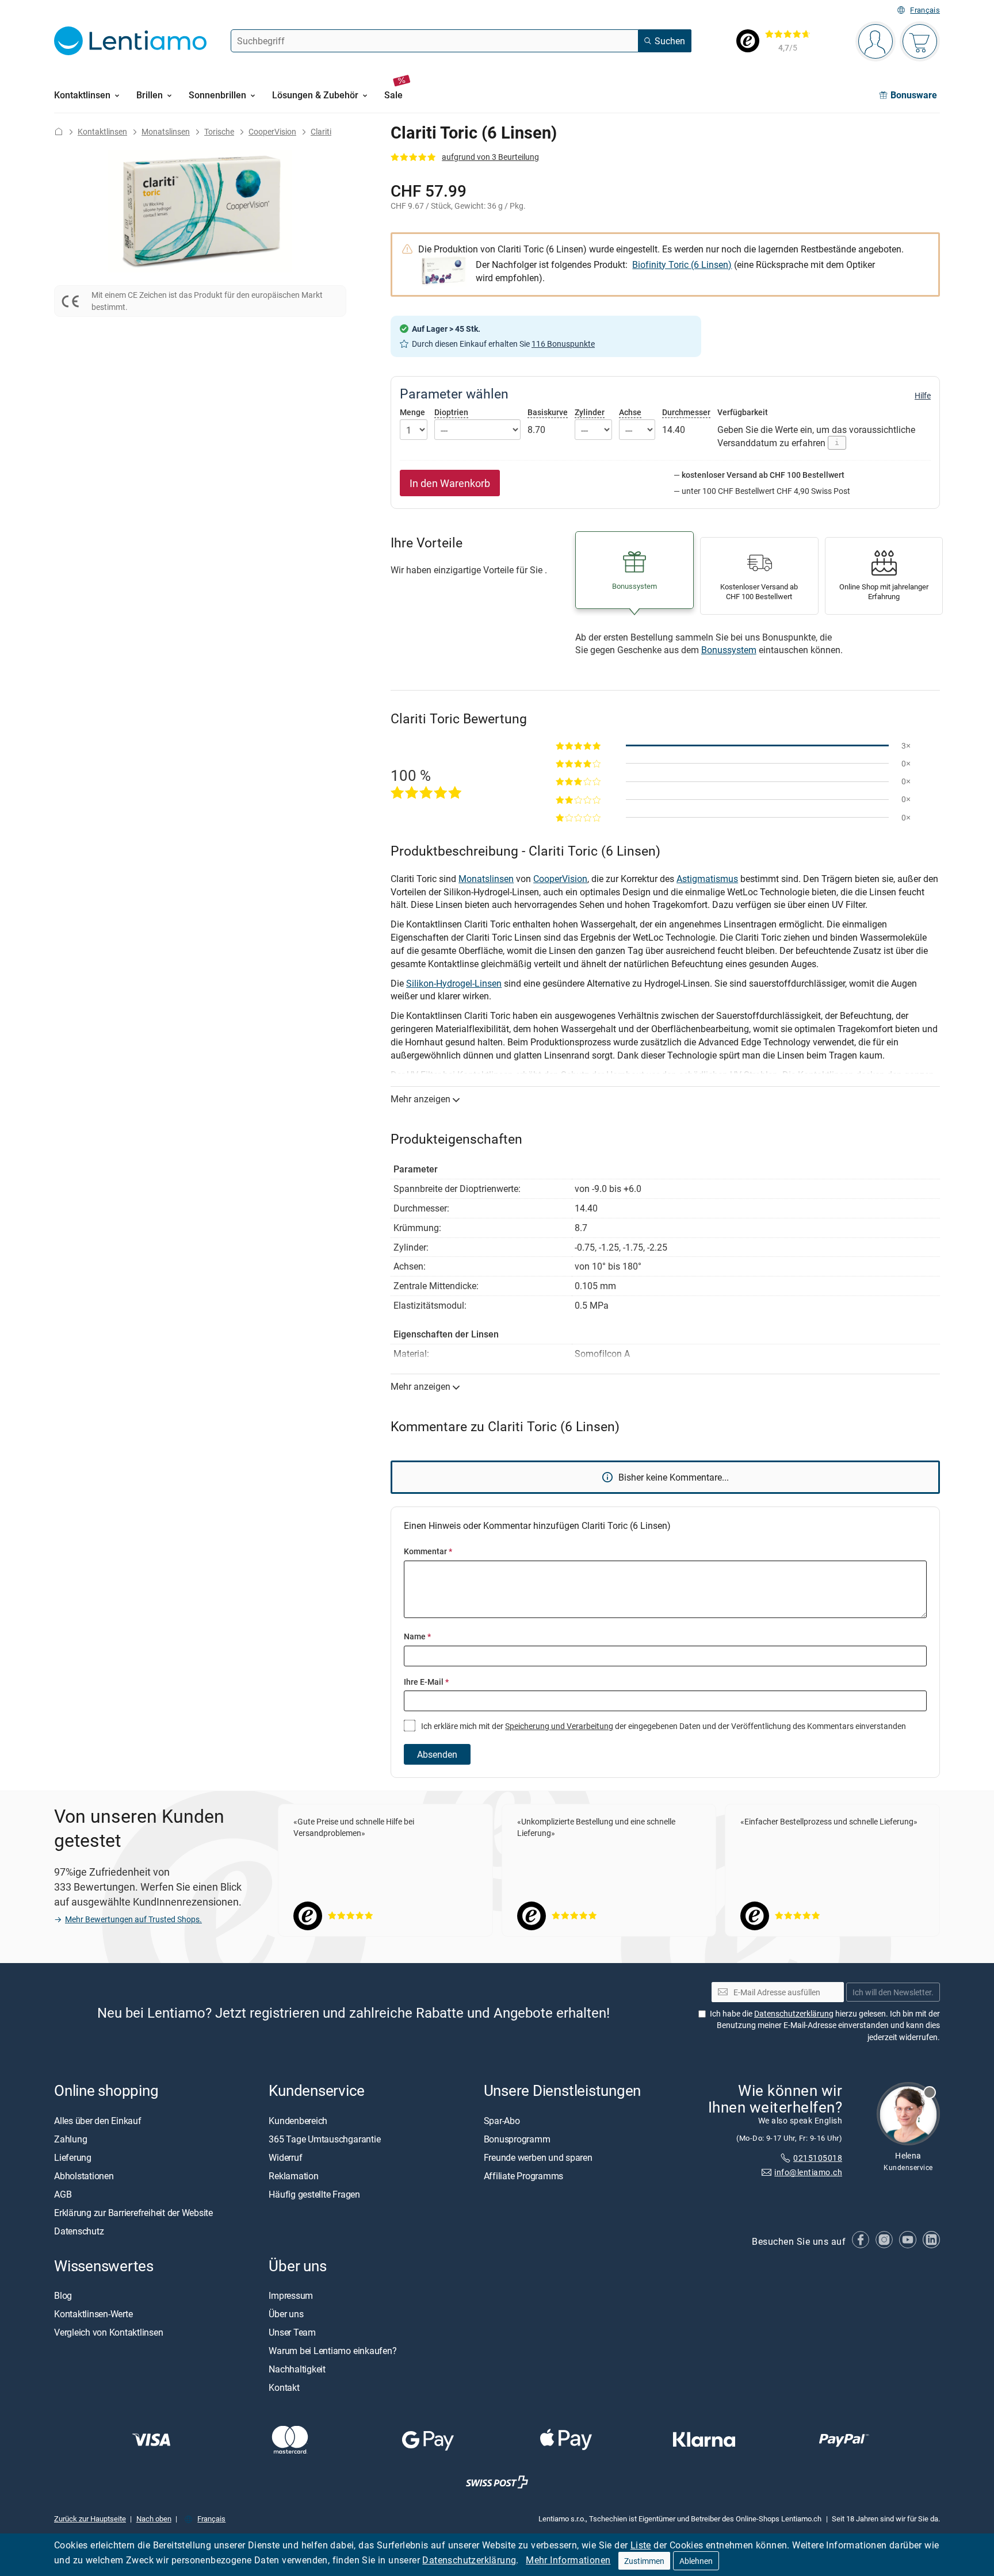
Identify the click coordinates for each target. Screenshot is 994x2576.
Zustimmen (644, 2561)
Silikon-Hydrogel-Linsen (454, 983)
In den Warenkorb (450, 483)
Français (925, 10)
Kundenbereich (298, 2121)
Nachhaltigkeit (297, 2369)
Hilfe (923, 396)
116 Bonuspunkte (563, 344)
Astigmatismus (707, 879)
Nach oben (154, 2518)
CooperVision (272, 131)
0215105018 (818, 2158)
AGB (63, 2194)
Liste (641, 2545)
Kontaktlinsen (102, 131)
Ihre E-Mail (426, 1682)
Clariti (321, 131)
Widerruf (285, 2157)
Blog (63, 2295)
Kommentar (428, 1551)
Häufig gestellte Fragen (314, 2194)
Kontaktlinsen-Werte (93, 2314)
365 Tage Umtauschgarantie (324, 2139)
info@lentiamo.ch (808, 2172)
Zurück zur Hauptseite (90, 2518)
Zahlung (70, 2139)
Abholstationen (84, 2176)
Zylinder (590, 412)
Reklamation (293, 2176)
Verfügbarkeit (743, 412)
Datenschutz (79, 2231)
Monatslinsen (166, 131)
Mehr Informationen (568, 2560)
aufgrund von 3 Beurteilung (490, 157)
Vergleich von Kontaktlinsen (109, 2332)
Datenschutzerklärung (469, 2560)
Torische (219, 131)
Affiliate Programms (523, 2176)
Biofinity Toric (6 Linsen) (682, 264)
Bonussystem (729, 650)
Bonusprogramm (517, 2139)
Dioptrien (451, 412)
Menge (412, 412)
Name (417, 1636)
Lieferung (73, 2157)
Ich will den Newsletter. (893, 1992)
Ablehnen (696, 2561)
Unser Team (292, 2332)
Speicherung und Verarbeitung (559, 1726)
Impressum (291, 2295)
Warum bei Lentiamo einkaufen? (332, 2351)
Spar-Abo (502, 2121)
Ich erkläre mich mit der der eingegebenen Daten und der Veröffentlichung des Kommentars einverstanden (663, 1726)
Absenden (437, 1754)
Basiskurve (548, 412)
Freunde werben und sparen (538, 2157)
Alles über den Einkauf (98, 2121)
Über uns (286, 2314)
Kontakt (284, 2387)
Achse (630, 412)
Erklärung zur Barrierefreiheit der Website (133, 2213)
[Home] (59, 131)
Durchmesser (686, 412)
